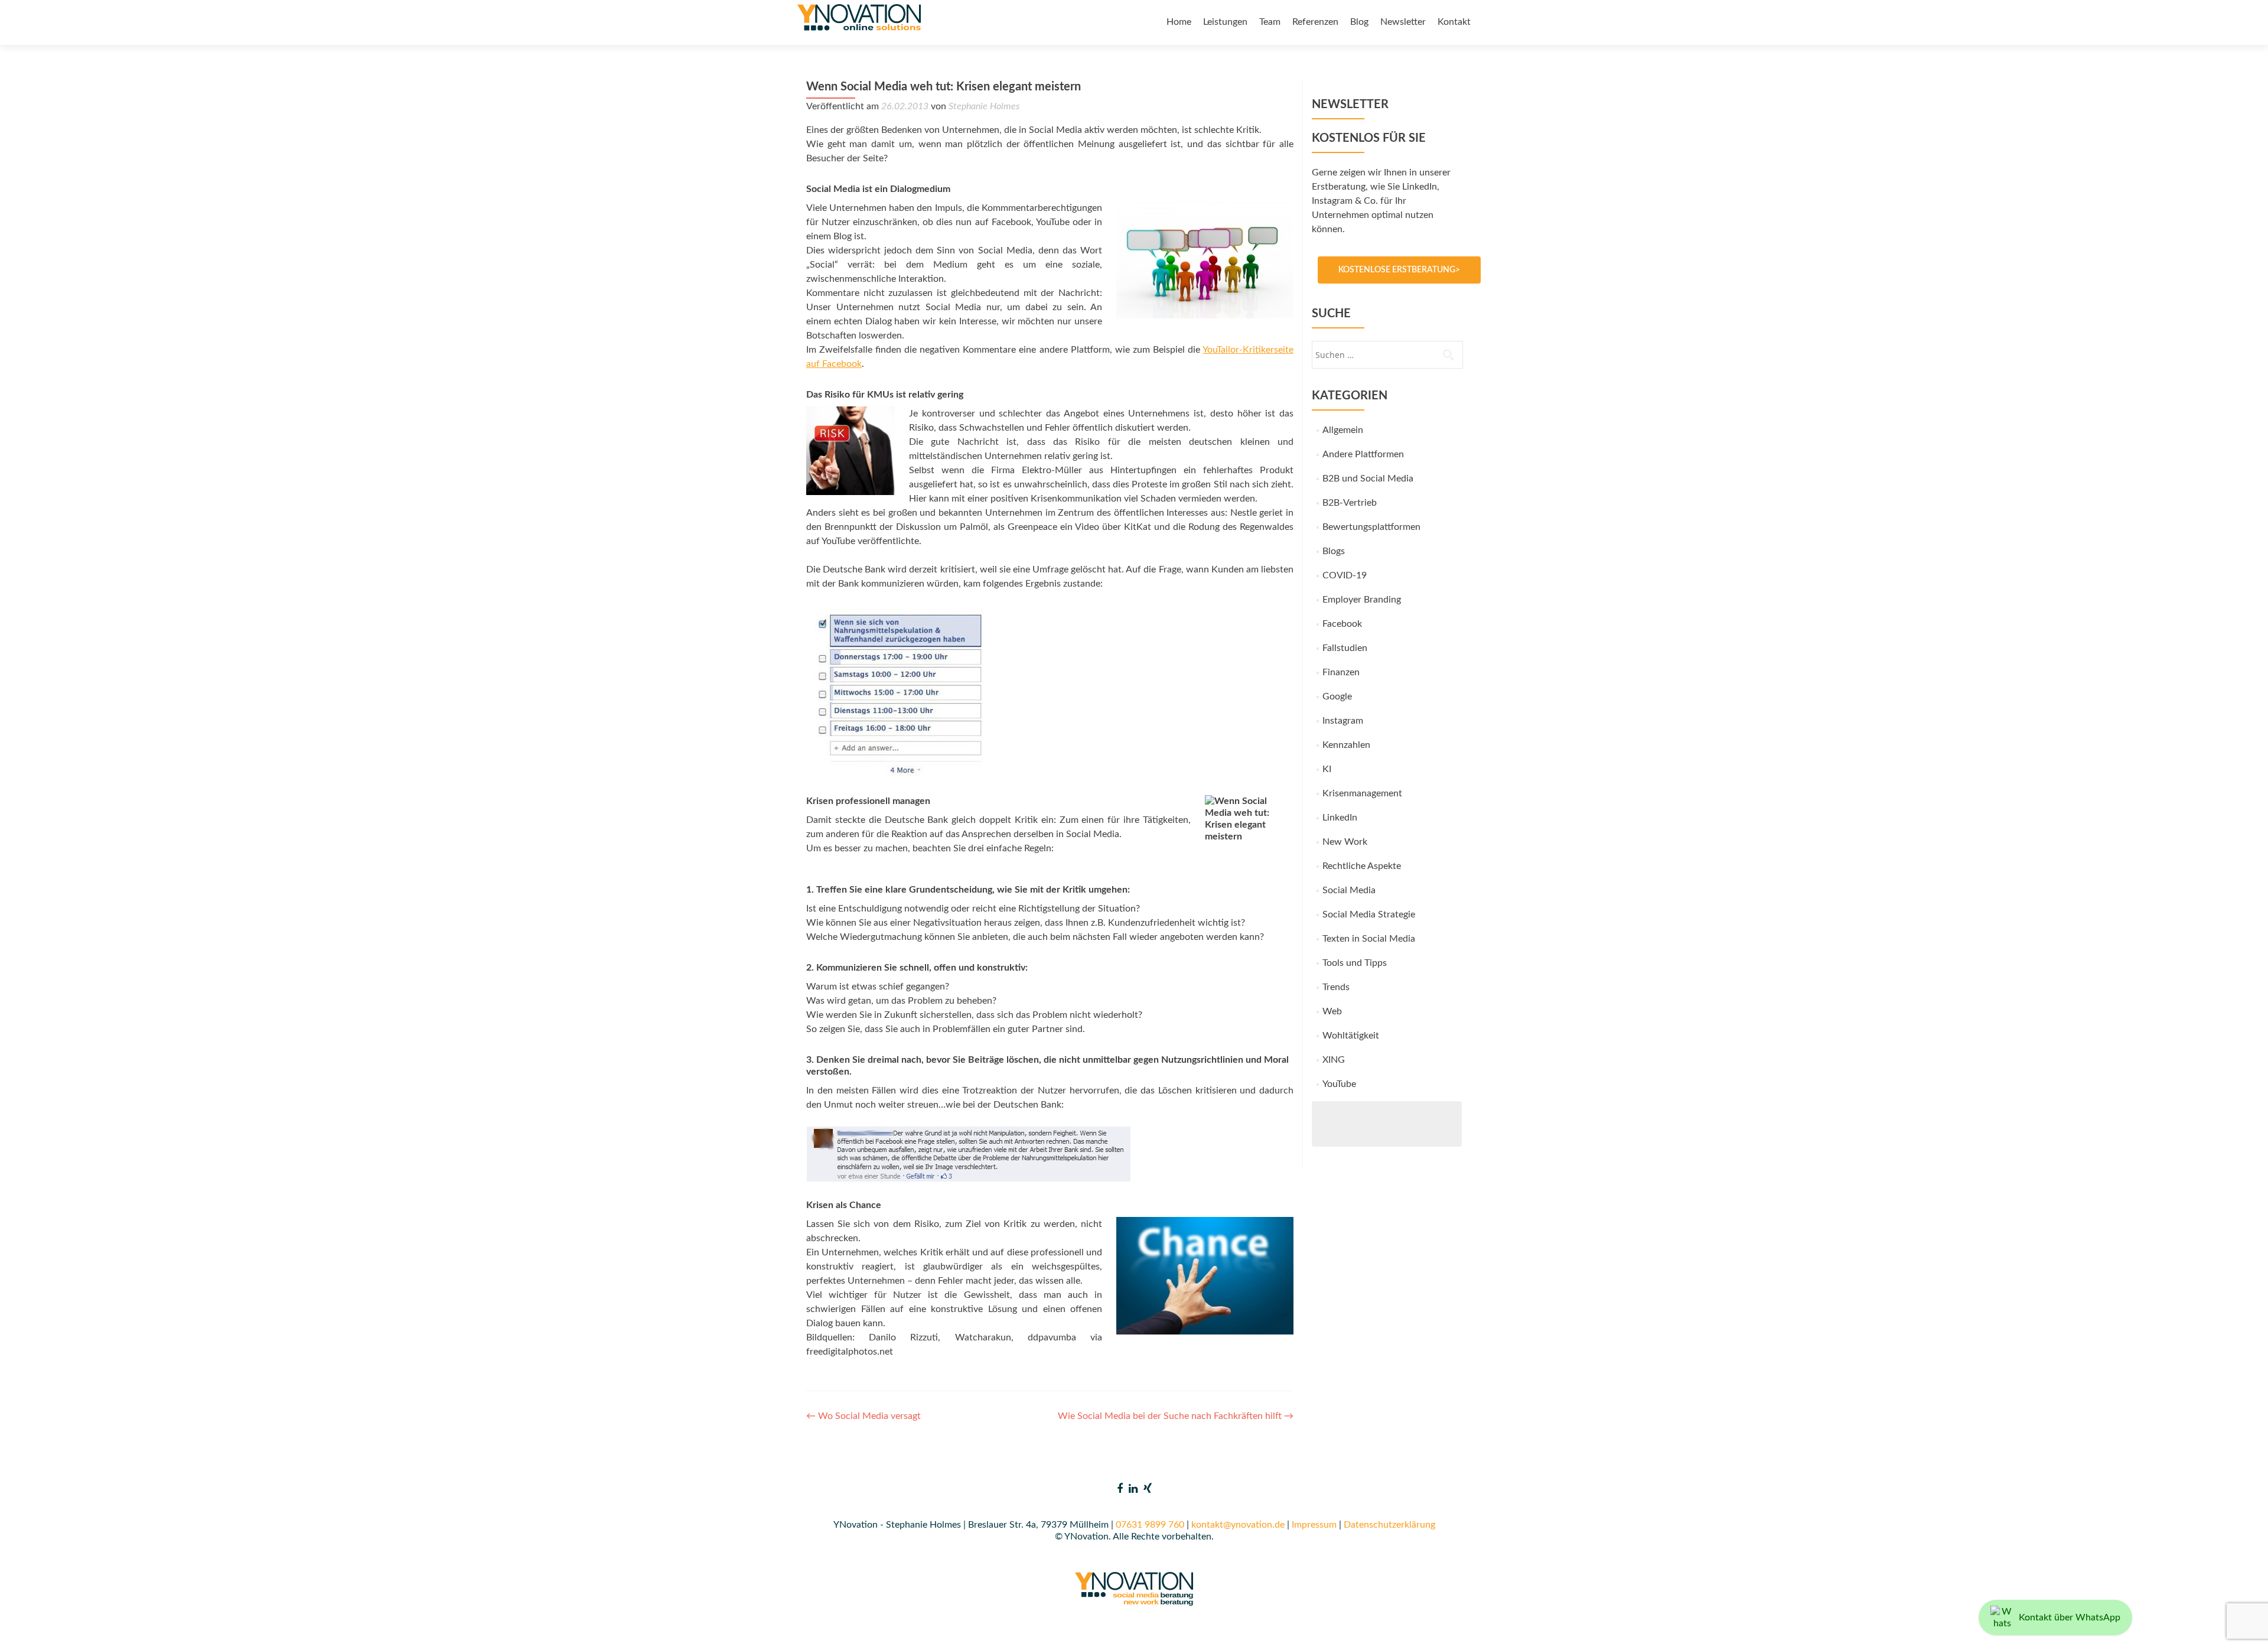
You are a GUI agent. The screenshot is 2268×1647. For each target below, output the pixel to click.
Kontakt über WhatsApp (2070, 1617)
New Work (1345, 842)
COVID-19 (1345, 575)
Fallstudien (1345, 648)
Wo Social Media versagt (863, 1416)
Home (1179, 22)
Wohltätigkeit (1351, 1036)
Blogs (1334, 551)
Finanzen (1341, 672)
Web (1332, 1011)
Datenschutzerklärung (1389, 1525)
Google (1337, 696)
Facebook (1342, 624)
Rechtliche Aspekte (1362, 866)
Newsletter (1403, 22)
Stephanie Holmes (984, 106)
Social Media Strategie (1369, 914)
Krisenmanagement (1362, 793)
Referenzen (1315, 22)
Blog (1359, 22)
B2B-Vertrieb (1350, 503)
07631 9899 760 (1150, 1525)
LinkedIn (1340, 818)
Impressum (1314, 1525)
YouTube (1339, 1084)
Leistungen (1225, 22)
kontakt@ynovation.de (1238, 1525)
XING (1334, 1060)
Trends (1336, 987)
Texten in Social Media (1369, 939)
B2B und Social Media (1368, 479)
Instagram (1343, 721)
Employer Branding (1362, 600)
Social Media (1349, 890)
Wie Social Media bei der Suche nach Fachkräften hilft (1176, 1416)
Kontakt (1454, 22)
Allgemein (1343, 430)
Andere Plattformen (1363, 454)
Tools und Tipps (1355, 963)
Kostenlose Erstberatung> (1399, 270)
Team (1270, 22)
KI (1327, 769)
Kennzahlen (1346, 745)
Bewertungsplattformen (1371, 527)
